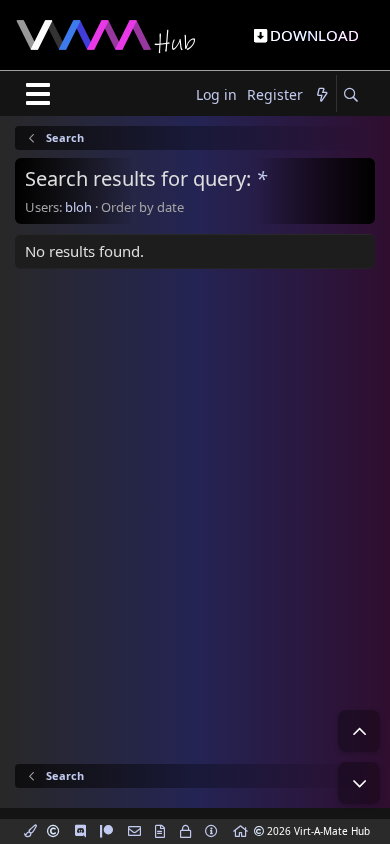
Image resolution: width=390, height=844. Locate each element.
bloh (78, 207)
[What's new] (322, 95)
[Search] (350, 95)
